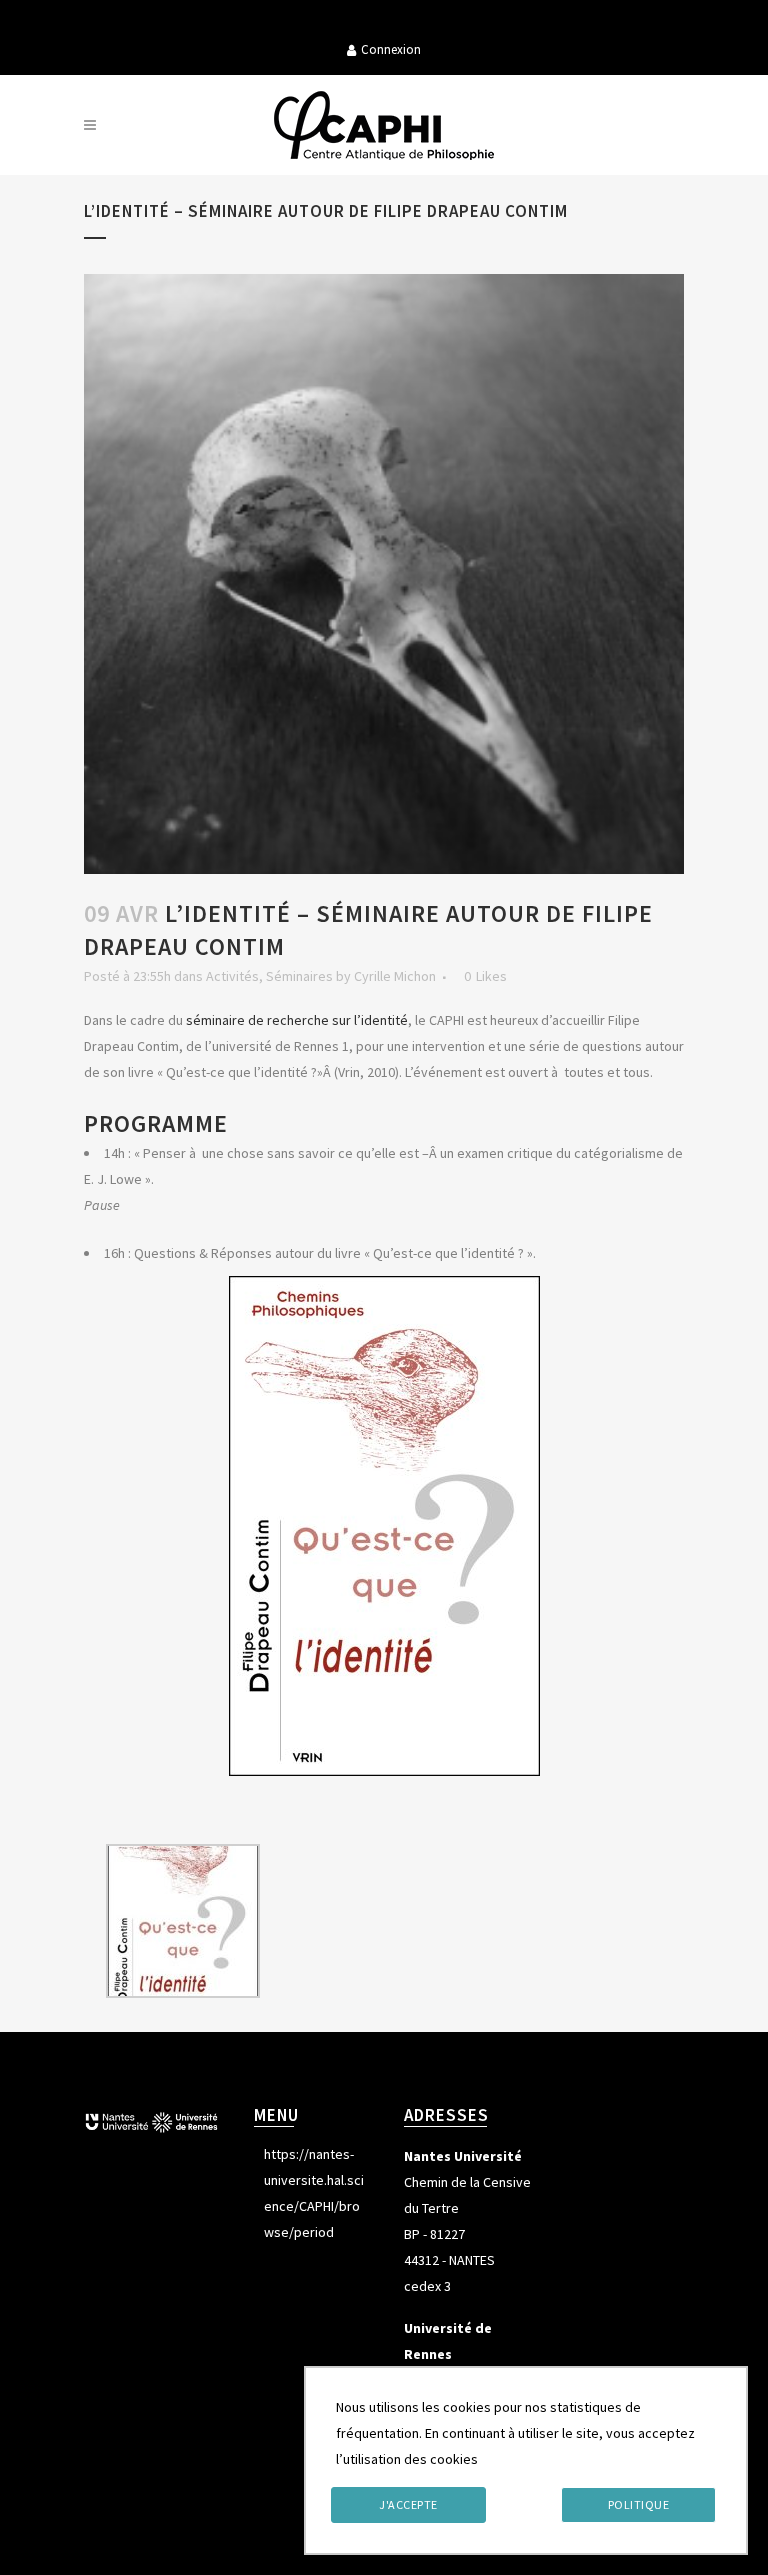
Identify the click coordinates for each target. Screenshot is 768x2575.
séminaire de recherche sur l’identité (297, 1020)
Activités (232, 976)
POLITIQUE (639, 2504)
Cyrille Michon (395, 976)
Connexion (391, 49)
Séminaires (299, 976)
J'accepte (408, 2504)
